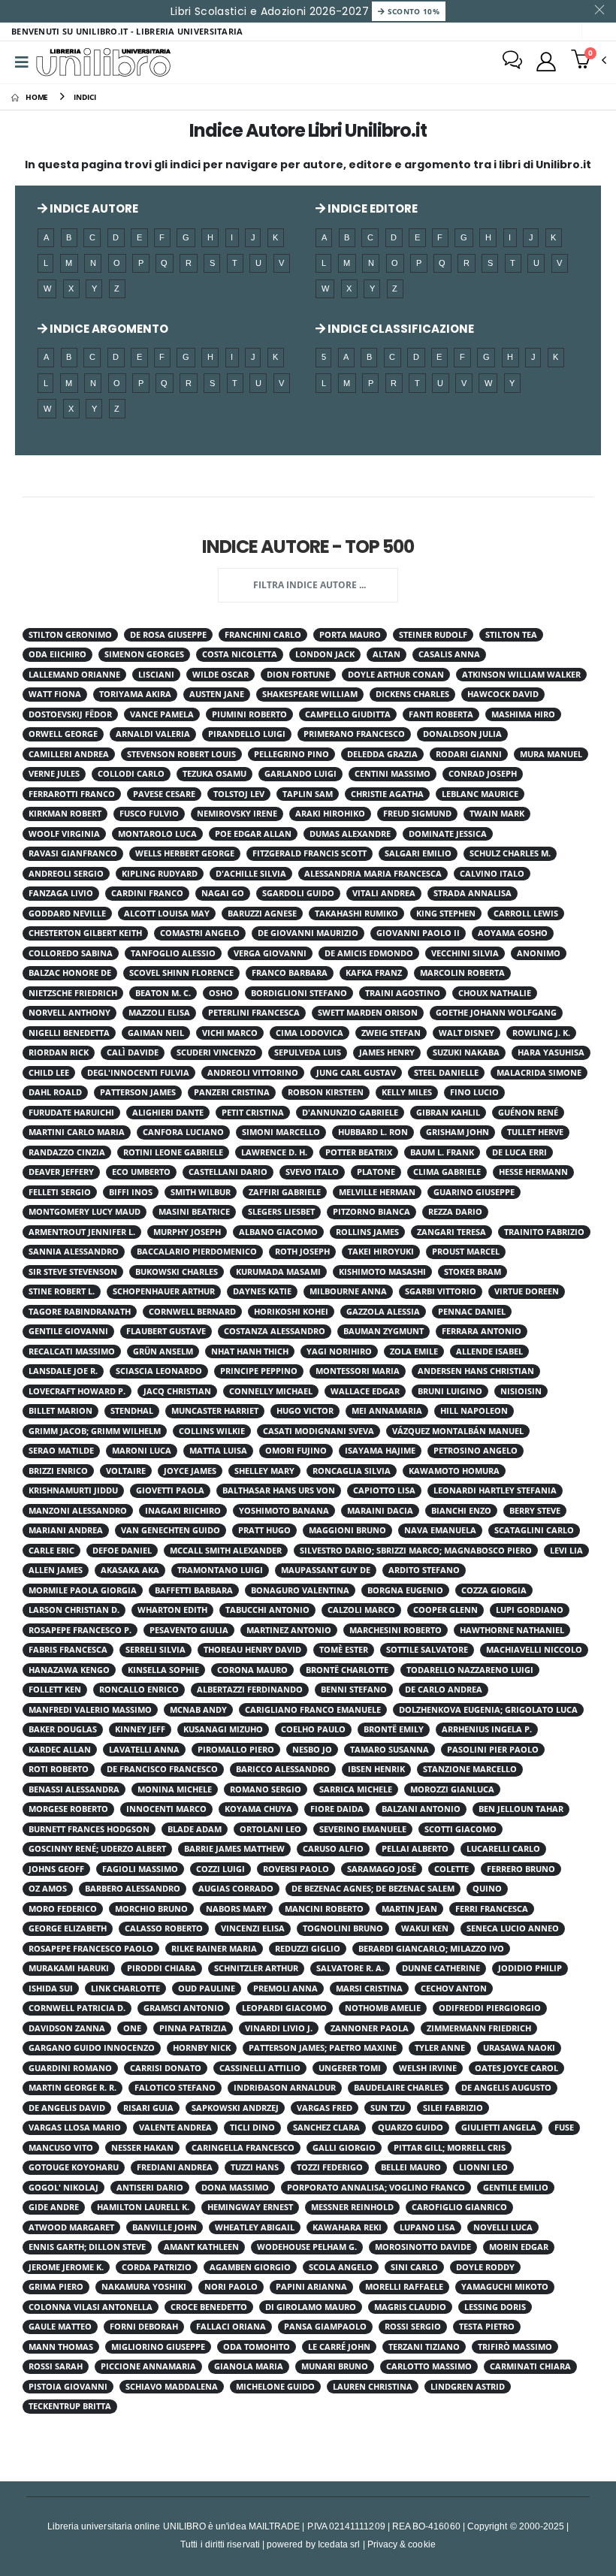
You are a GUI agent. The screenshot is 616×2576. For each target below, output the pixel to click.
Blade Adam (195, 1829)
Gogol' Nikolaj (63, 2188)
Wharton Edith (172, 1610)
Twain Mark (497, 814)
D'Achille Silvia (251, 874)
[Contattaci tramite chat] (512, 62)
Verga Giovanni (270, 953)
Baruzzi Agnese (262, 914)
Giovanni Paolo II (418, 933)
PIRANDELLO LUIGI (247, 734)
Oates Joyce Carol (516, 2068)
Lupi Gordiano (530, 1610)
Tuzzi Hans (255, 2167)
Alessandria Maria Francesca (373, 874)
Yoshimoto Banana (284, 1511)
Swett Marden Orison (368, 1013)
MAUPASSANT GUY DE (326, 1570)
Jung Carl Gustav (356, 1073)
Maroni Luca (142, 1451)
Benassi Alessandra (74, 1789)
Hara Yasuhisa (551, 1052)
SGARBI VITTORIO (441, 1291)
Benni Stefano (354, 1690)
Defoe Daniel (122, 1551)
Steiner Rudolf (433, 635)
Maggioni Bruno (347, 1530)
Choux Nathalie (495, 993)
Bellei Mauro (411, 2167)
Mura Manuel (551, 754)
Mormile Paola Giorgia (83, 1590)
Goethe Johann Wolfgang (496, 1013)
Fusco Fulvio (149, 814)
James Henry (387, 1052)
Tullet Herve (535, 1132)
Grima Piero (56, 2287)
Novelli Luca (503, 2227)
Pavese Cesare (164, 794)
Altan (387, 654)
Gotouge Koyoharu (74, 2167)
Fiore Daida (337, 1809)
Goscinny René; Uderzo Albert (97, 1849)
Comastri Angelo (200, 933)
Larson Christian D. (74, 1610)
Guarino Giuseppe (474, 1192)
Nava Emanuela (440, 1530)
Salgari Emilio (418, 853)
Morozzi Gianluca (452, 1789)
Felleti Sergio (60, 1192)
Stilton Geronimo (70, 635)
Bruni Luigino (450, 1391)
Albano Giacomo (278, 1232)
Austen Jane (217, 694)
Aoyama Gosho (513, 933)
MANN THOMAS (61, 2347)
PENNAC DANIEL (472, 1312)
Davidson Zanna (67, 2028)
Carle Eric (51, 1551)
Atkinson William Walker (521, 675)
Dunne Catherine (441, 1968)
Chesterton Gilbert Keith (85, 933)
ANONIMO (539, 953)
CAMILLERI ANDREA (69, 754)
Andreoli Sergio (66, 874)
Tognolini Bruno (343, 1928)
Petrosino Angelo (476, 1451)
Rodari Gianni (469, 754)
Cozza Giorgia (494, 1590)
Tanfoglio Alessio (173, 953)
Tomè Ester (344, 1650)
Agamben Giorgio (250, 2267)
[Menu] (22, 62)
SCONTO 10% (412, 11)
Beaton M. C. (163, 993)
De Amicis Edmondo (369, 953)
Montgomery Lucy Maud (85, 1212)
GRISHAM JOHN (457, 1132)
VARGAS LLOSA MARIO (75, 2128)
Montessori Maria (358, 1371)
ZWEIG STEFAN (391, 1033)
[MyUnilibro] (546, 62)
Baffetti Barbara (194, 1590)
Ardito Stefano (424, 1570)
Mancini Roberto (324, 1909)
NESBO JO (312, 1750)
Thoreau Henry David (252, 1650)
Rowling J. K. (541, 1033)
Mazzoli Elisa (159, 1013)
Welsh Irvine (428, 2068)
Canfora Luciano (183, 1132)
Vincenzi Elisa (253, 1928)
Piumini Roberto (249, 714)
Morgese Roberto (68, 1809)
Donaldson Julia (462, 734)
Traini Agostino (403, 993)
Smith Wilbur (201, 1192)
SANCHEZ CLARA (326, 2128)
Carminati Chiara (530, 2366)
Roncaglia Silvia (352, 1471)
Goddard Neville (67, 914)
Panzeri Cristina (232, 1092)
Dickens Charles (412, 694)
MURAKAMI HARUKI (69, 1968)
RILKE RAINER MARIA (214, 1949)
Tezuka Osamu (214, 774)
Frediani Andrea (175, 2167)
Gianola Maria (249, 2366)
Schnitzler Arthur (256, 1968)
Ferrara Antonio (482, 1331)
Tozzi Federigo (330, 2167)
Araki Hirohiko (330, 814)
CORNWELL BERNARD (192, 1312)
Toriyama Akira (135, 694)
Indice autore (93, 208)
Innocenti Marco (166, 1809)
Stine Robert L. (62, 1291)
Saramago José (382, 1869)
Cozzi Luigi (220, 1869)
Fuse (564, 2128)
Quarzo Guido (411, 2128)
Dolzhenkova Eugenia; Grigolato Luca (488, 1710)
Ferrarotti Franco (72, 794)
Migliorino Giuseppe (158, 2347)
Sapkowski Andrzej (235, 2108)
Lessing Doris (495, 2307)
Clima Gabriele (447, 1172)
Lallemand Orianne (74, 675)
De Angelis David (67, 2108)
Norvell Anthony (69, 1013)
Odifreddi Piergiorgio (490, 2008)
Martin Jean (409, 1909)
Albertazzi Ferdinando (250, 1690)
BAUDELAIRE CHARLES (399, 2088)
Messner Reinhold (352, 2207)
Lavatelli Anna (144, 1750)
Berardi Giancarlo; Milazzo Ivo (431, 1949)
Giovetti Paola (170, 1490)
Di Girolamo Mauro (311, 2307)
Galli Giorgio (344, 2148)
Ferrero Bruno (521, 1869)
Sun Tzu (388, 2108)
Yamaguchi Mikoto (505, 2287)
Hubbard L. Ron (373, 1132)
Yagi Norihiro (339, 1351)
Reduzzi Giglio (308, 1949)
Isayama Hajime (380, 1451)
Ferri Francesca (492, 1909)
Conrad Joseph (483, 774)
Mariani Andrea (66, 1530)
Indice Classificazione (400, 329)
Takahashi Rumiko (356, 914)
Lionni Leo (483, 2167)
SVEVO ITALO (312, 1172)
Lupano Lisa (427, 2227)
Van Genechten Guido (171, 1530)
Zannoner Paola (370, 2028)
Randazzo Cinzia (67, 1152)
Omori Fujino (296, 1451)
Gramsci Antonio (184, 2008)
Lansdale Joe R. (63, 1371)
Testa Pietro (487, 2327)
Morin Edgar (519, 2247)
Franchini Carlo (263, 635)
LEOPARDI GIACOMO (284, 2008)
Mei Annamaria (387, 1411)
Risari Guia (148, 2108)
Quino (487, 1889)
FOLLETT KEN (55, 1690)
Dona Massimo (235, 2188)
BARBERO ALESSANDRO (133, 1889)
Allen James (56, 1570)
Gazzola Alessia (383, 1312)
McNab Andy (198, 1710)
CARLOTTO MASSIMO (429, 2366)
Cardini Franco (147, 893)
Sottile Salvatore (427, 1650)
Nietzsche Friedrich (73, 993)
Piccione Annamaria (148, 2366)
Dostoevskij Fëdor (70, 714)
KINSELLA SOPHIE (163, 1670)
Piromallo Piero (236, 1750)
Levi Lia (566, 1551)
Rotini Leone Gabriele (173, 1152)
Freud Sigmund (417, 814)
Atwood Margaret (71, 2227)
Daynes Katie (262, 1291)
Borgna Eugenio (405, 1590)
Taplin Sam (308, 794)
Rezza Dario (455, 1212)
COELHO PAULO (313, 1729)
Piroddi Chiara (162, 1968)
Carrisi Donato (166, 2068)
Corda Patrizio (157, 2267)
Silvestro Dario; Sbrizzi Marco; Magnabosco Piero (416, 1551)
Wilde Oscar (220, 675)
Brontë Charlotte (347, 1670)
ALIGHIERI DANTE (168, 1113)
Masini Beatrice (194, 1212)
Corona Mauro (252, 1670)
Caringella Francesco (243, 2148)
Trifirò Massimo (515, 2347)
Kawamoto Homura (454, 1471)
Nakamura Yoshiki (144, 2287)
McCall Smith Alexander (226, 1551)
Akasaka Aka (130, 1570)
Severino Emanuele (363, 1829)
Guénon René (528, 1113)
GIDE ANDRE (54, 2207)
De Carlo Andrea (444, 1690)
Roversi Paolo (296, 1869)
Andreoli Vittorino (253, 1073)
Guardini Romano (70, 2068)
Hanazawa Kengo (69, 1670)
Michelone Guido (275, 2387)
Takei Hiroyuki (381, 1252)
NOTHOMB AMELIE (383, 2008)
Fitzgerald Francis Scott (310, 853)
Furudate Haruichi (71, 1113)
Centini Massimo (393, 774)
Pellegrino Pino (291, 754)
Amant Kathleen (201, 2247)
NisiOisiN (521, 1391)
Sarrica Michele (356, 1789)
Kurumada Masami (278, 1272)
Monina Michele (175, 1789)
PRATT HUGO (264, 1530)
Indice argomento (108, 329)
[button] (589, 61)
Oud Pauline (207, 1989)
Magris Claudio (410, 2307)
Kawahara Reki (347, 2227)
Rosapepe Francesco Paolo (91, 1949)
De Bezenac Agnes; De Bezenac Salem (373, 1889)
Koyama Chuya (258, 1809)
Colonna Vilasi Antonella (91, 2307)
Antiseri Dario (150, 2188)
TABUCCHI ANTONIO (267, 1610)
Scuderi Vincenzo (216, 1052)
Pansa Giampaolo (325, 2327)
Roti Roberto (59, 1769)
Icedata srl (339, 2544)
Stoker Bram (473, 1272)
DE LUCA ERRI (519, 1152)
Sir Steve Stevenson (73, 1272)
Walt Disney (467, 1033)
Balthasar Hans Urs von (279, 1490)
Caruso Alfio (333, 1849)
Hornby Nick (202, 2048)
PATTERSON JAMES (138, 1092)
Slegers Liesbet (281, 1212)
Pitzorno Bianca (371, 1212)
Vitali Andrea (384, 893)
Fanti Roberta (441, 714)
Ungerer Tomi (350, 2068)
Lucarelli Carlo (503, 1849)
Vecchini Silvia (465, 953)
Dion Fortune (298, 675)
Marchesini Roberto (396, 1630)
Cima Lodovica (310, 1033)
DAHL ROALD (55, 1092)
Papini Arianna (311, 2287)
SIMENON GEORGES (144, 654)
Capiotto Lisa (384, 1490)
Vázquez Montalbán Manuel (458, 1431)
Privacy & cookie (402, 2544)
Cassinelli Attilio (260, 2068)
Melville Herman (377, 1192)
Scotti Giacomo (460, 1829)
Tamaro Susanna (390, 1750)
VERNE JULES (54, 774)
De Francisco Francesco (162, 1769)
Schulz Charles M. (510, 853)
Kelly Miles (407, 1092)
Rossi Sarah (56, 2366)
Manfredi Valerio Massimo (90, 1710)
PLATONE (376, 1172)
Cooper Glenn (445, 1610)
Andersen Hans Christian (476, 1371)
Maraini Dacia (380, 1511)
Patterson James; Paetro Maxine (323, 2048)
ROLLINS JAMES (367, 1232)
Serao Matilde (61, 1451)
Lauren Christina (373, 2387)
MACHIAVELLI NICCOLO (534, 1650)
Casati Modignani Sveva (319, 1431)
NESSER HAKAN (142, 2148)
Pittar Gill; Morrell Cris (450, 2148)
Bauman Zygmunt (383, 1331)
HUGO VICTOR (305, 1411)
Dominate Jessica (448, 834)
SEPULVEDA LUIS (308, 1052)
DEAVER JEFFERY (61, 1172)
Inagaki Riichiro (183, 1511)
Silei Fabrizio (453, 2108)
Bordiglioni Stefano (299, 993)
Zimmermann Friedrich (479, 2028)
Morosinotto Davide (423, 2247)
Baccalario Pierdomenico (197, 1252)
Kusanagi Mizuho (223, 1729)
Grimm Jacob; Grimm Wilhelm (95, 1431)
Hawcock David (503, 694)
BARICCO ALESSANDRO (283, 1769)
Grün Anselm (163, 1351)
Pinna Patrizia (193, 2028)
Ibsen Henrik (376, 1769)
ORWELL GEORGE (63, 734)
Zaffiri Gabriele (285, 1192)
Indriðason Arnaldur (285, 2088)
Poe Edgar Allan (253, 834)
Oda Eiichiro (57, 654)
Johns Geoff (56, 1869)
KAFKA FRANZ (374, 973)
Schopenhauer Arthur (164, 1291)
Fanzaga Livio (61, 893)
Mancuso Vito (61, 2148)
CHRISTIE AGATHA (387, 794)
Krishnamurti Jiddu (73, 1490)
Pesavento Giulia (189, 1630)
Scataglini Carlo (534, 1530)
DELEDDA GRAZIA (382, 754)
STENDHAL (132, 1411)
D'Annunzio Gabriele (350, 1113)
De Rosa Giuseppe (168, 635)
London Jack (325, 654)
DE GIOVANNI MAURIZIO (308, 933)
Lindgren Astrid (468, 2387)
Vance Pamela (162, 714)
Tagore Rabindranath (80, 1312)
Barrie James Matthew (234, 1849)
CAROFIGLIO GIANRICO (459, 2207)
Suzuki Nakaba (466, 1052)
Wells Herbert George (185, 853)
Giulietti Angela (499, 2128)
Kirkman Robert (65, 814)
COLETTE (451, 1869)
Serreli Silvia (156, 1650)
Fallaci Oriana (231, 2327)
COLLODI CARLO (131, 774)
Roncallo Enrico (139, 1690)
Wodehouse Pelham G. (307, 2247)
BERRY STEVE (535, 1511)
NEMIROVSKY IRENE (237, 814)
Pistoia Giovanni (68, 2387)
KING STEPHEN (446, 914)
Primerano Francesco (354, 734)
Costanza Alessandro (275, 1331)
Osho (221, 993)
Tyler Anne (440, 2048)
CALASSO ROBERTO (164, 1928)
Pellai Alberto (415, 1849)
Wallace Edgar (365, 1391)
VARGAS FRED (325, 2108)
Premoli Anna (285, 1989)
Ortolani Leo (270, 1829)
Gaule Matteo (60, 2327)
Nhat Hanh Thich (250, 1351)
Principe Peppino (259, 1371)
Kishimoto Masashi (382, 1272)
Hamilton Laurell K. (143, 2207)
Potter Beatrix (359, 1152)
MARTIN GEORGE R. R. (72, 2088)
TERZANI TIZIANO (424, 2347)
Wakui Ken (425, 1928)
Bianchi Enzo (461, 1511)
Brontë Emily (394, 1729)
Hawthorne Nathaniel (512, 1630)
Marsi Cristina (369, 1989)
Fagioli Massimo (140, 1869)
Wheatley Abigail (255, 2227)
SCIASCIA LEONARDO (159, 1371)
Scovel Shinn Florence (181, 973)
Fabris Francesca (68, 1650)
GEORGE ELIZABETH (68, 1928)
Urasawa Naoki (519, 2048)
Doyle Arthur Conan (396, 675)
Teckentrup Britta (70, 2406)
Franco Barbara (290, 973)
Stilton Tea (511, 635)
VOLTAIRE (126, 1471)
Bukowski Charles (177, 1272)
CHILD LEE (49, 1073)
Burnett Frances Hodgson (89, 1829)
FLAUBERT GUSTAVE (166, 1331)
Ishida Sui (51, 1989)
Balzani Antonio (421, 1809)
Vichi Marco (230, 1033)
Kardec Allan (60, 1750)
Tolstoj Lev (239, 794)
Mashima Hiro (523, 714)
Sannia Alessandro (74, 1252)
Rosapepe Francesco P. (80, 1630)
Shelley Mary (264, 1471)
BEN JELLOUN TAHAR (521, 1809)
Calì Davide (133, 1052)
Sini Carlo (414, 2267)
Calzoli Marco (361, 1610)
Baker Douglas (63, 1729)
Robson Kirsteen (326, 1092)
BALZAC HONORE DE (70, 973)
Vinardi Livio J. (279, 2028)
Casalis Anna (449, 654)
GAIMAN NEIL (156, 1033)
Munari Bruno (335, 2366)
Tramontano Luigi (220, 1570)
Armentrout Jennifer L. (82, 1232)
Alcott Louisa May (167, 914)
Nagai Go (223, 893)
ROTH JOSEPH (302, 1252)
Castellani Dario (228, 1172)
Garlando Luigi (300, 774)
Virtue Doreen (527, 1291)
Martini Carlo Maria (77, 1132)
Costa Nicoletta (240, 654)
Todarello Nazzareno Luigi (470, 1670)
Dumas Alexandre (350, 834)
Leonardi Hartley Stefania (495, 1490)
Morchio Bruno (151, 1909)
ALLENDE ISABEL (489, 1351)
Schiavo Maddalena (172, 2387)
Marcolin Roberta (462, 973)
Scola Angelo (341, 2267)
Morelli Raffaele (404, 2287)
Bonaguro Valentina (300, 1590)
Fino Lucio (474, 1092)
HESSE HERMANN (533, 1172)
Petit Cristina (253, 1113)
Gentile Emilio (516, 2188)
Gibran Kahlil (448, 1113)
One (132, 2028)
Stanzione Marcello (470, 1769)
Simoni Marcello (281, 1132)
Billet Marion (60, 1411)
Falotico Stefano (175, 2088)
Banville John (165, 2227)
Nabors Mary (236, 1909)
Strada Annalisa (473, 893)
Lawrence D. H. (274, 1152)
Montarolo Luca (157, 834)
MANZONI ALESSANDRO (78, 1511)
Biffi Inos (131, 1192)
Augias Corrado (236, 1889)
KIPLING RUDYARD (160, 874)
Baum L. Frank (442, 1152)
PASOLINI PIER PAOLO (493, 1750)
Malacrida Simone (539, 1073)
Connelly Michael (271, 1391)
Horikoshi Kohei (291, 1312)
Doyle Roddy (485, 2267)
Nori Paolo (231, 2287)
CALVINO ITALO (492, 874)
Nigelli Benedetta (69, 1033)
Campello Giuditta (348, 714)
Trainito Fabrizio (544, 1232)
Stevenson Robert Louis (181, 754)
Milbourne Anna (348, 1291)
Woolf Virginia (64, 834)
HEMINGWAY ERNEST (250, 2207)
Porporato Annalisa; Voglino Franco (376, 2188)
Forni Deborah (144, 2327)
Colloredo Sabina (71, 953)
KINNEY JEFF (140, 1729)
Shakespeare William (310, 694)
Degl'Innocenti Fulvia (138, 1073)
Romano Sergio (266, 1789)
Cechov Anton (454, 1989)
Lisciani (156, 675)
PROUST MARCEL (466, 1252)
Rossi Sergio (413, 2327)
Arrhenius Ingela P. (487, 1729)
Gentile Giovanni (68, 1331)
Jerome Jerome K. (66, 2267)
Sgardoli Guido (298, 893)
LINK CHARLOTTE (125, 1989)
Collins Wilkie (212, 1431)
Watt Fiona (55, 694)
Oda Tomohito (257, 2347)
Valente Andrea (175, 2128)
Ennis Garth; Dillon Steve (87, 2247)
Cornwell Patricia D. (77, 2008)
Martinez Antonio (289, 1630)
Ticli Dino (252, 2128)
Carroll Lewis (526, 914)
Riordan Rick (59, 1052)
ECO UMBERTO (141, 1172)
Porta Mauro (350, 635)
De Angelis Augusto (506, 2088)
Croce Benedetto (209, 2307)
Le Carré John (339, 2347)
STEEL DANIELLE (446, 1073)
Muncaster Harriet (215, 1411)
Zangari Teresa (451, 1232)
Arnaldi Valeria (153, 734)
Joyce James (190, 1471)
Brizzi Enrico (58, 1471)
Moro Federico (63, 1909)
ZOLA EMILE (414, 1351)
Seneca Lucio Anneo (513, 1928)
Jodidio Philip (530, 1968)
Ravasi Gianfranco (73, 853)
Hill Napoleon (474, 1411)
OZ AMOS (48, 1889)
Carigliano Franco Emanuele (313, 1710)
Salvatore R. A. (350, 1968)
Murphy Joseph (187, 1232)
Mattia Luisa (218, 1451)
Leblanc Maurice (480, 794)
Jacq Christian (177, 1391)
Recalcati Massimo (72, 1351)
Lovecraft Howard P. (77, 1391)
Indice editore (371, 208)
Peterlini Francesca (254, 1013)
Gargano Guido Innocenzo (92, 2048)
